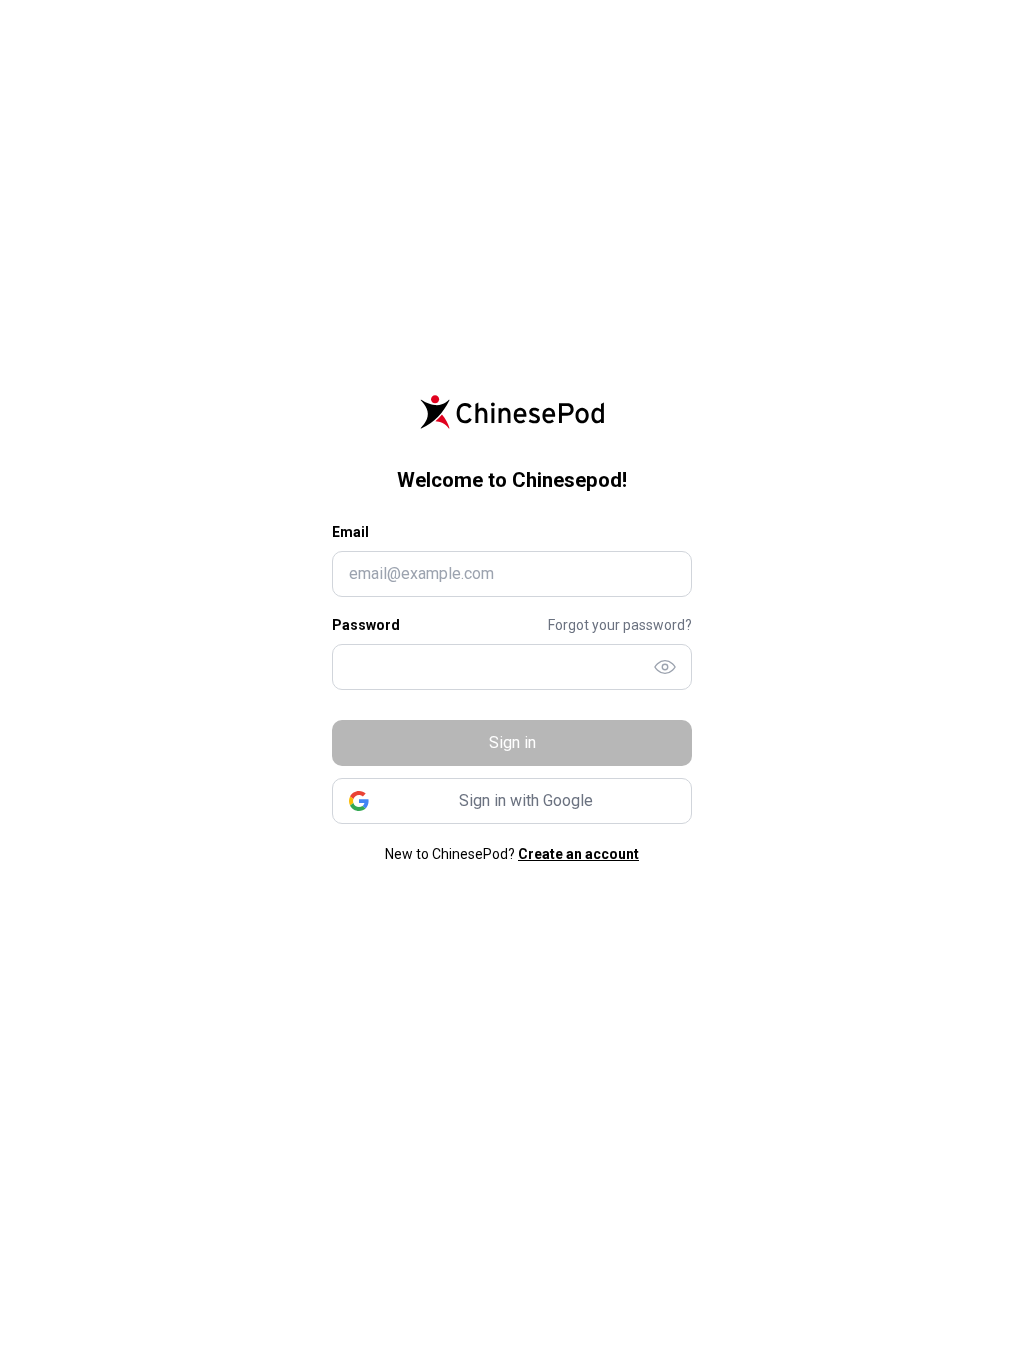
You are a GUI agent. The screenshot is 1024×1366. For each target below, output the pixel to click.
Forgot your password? (620, 625)
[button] (512, 801)
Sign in (512, 742)
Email (350, 532)
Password (366, 625)
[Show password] (665, 667)
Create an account (578, 854)
